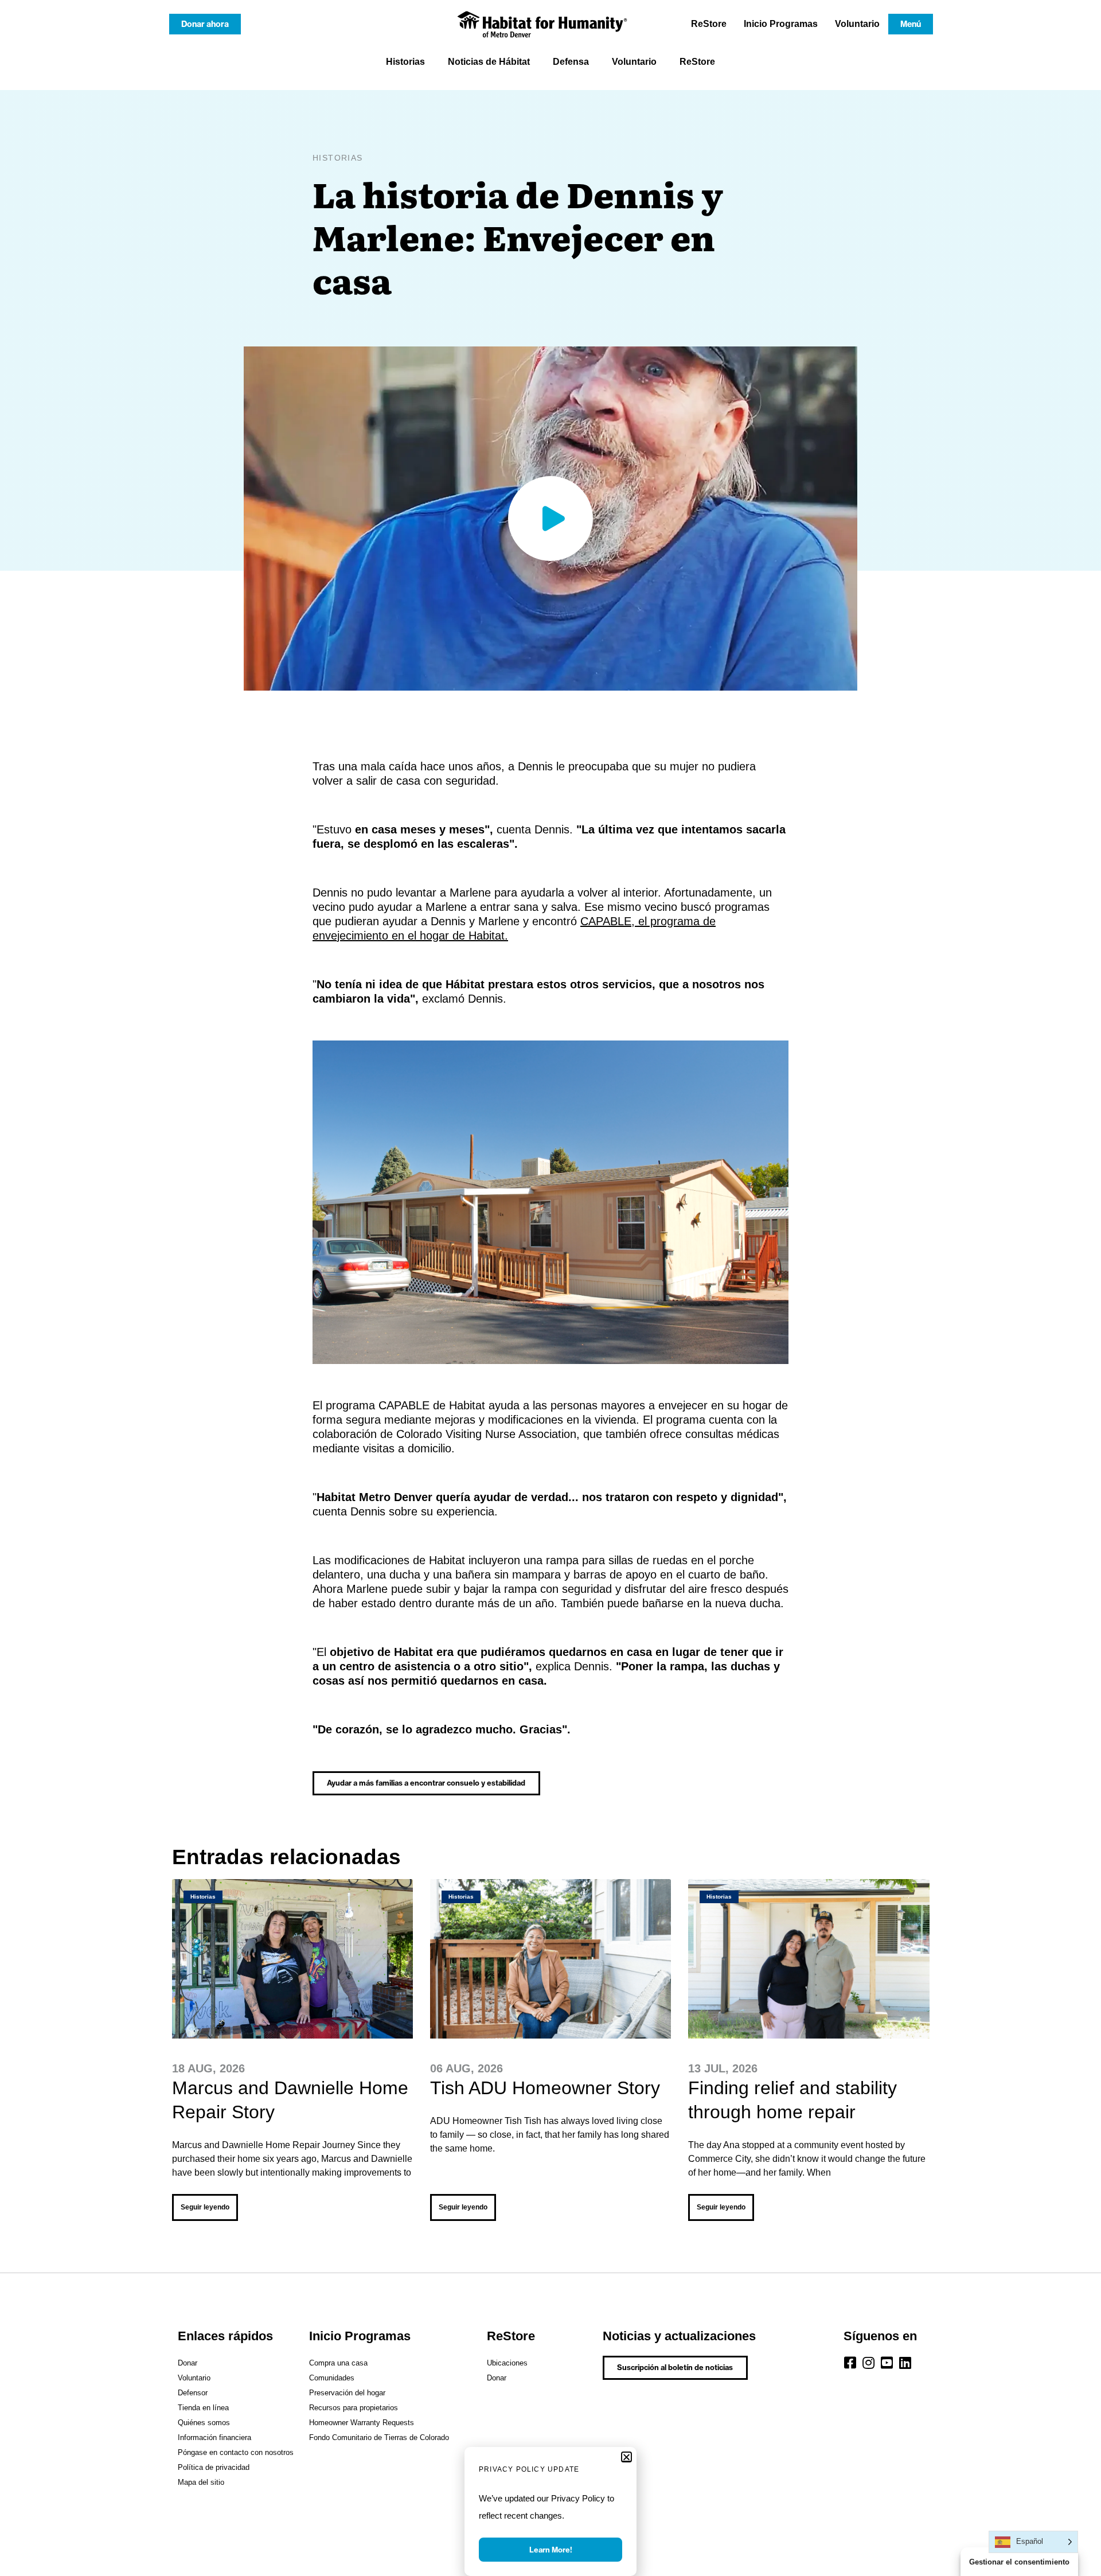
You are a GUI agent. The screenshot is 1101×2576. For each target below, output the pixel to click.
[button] (626, 2457)
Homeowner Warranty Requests (362, 2423)
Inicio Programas (781, 24)
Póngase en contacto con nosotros (236, 2452)
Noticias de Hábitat (489, 62)
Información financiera (214, 2437)
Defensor (193, 2393)
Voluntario (857, 24)
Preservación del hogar (347, 2393)
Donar (188, 2363)
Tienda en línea (203, 2408)
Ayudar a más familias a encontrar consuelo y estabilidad (426, 1783)
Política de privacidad (214, 2467)
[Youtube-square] (887, 2363)
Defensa (571, 62)
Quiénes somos (204, 2423)
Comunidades (332, 2378)
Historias (405, 62)
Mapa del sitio (201, 2482)
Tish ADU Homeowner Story (545, 2088)
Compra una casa (338, 2363)
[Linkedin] (905, 2363)
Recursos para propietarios (354, 2408)
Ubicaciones (507, 2363)
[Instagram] (869, 2363)
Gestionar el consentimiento (1019, 2562)
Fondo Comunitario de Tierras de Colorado (379, 2437)
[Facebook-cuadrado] (850, 2363)
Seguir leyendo (205, 2207)
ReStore (709, 24)
